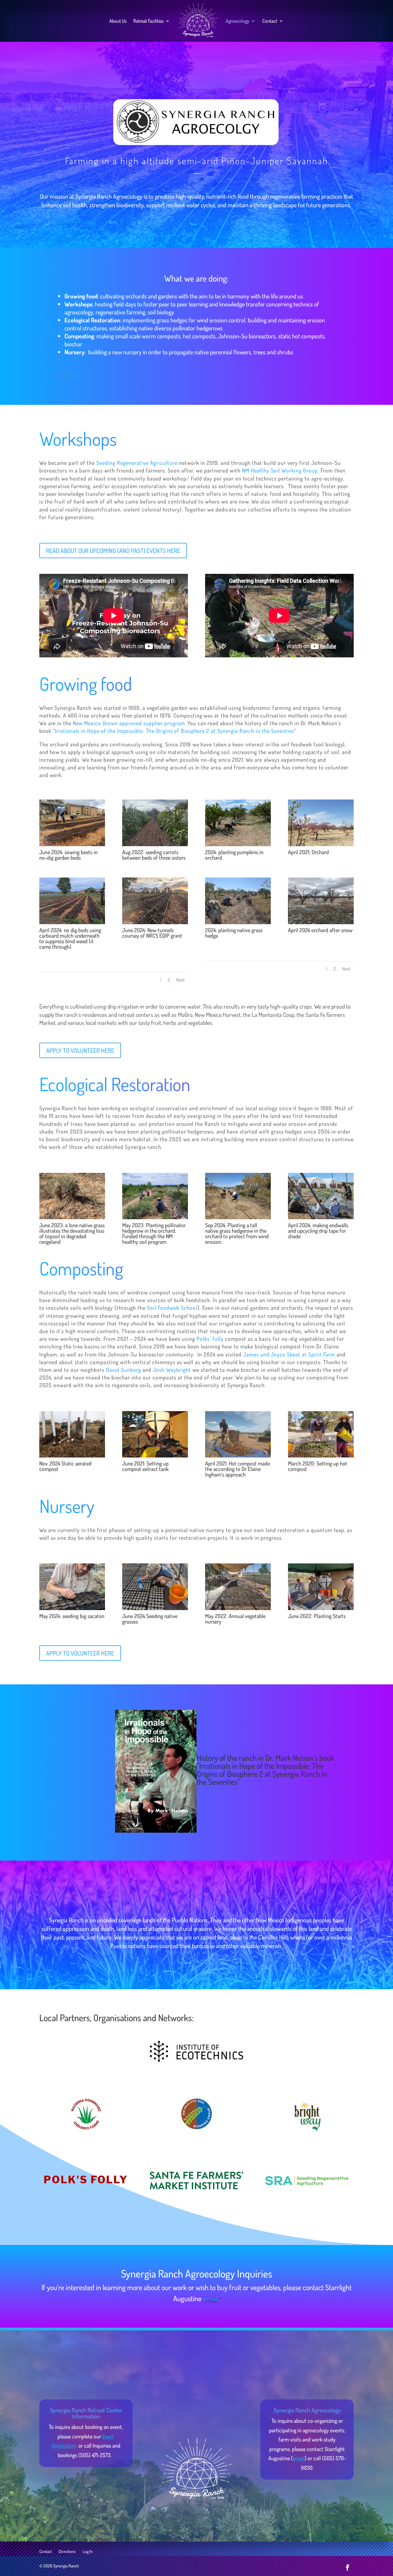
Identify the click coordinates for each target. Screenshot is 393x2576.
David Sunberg (123, 1370)
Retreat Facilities (148, 21)
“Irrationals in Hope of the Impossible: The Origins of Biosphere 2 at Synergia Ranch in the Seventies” (262, 1774)
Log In (88, 2552)
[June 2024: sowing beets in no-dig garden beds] (72, 844)
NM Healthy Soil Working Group (280, 470)
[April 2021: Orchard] (321, 844)
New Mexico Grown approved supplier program (129, 723)
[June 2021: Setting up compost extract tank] (155, 1455)
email (211, 2298)
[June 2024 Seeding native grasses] (155, 1608)
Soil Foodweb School (172, 1308)
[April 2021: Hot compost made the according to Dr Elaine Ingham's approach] (238, 1455)
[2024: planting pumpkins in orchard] (238, 844)
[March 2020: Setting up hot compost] (321, 1455)
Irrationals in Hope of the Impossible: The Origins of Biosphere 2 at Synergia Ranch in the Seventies (174, 731)
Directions (67, 2552)
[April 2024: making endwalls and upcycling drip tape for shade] (321, 1217)
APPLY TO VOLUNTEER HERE (80, 1050)
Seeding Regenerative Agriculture (137, 463)
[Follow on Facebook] (348, 2567)
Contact (270, 21)
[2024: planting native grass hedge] (238, 922)
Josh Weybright (172, 1370)
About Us (118, 21)
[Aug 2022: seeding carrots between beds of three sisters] (155, 844)
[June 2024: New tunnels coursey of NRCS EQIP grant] (155, 922)
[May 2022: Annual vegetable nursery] (238, 1608)
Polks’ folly (210, 1339)
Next (181, 980)
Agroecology (237, 21)
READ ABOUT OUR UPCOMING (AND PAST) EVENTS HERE (113, 551)
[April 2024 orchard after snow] (321, 922)
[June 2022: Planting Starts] (321, 1608)
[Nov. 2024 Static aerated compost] (72, 1455)
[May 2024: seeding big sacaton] (72, 1608)
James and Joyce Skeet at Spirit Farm (289, 1354)
